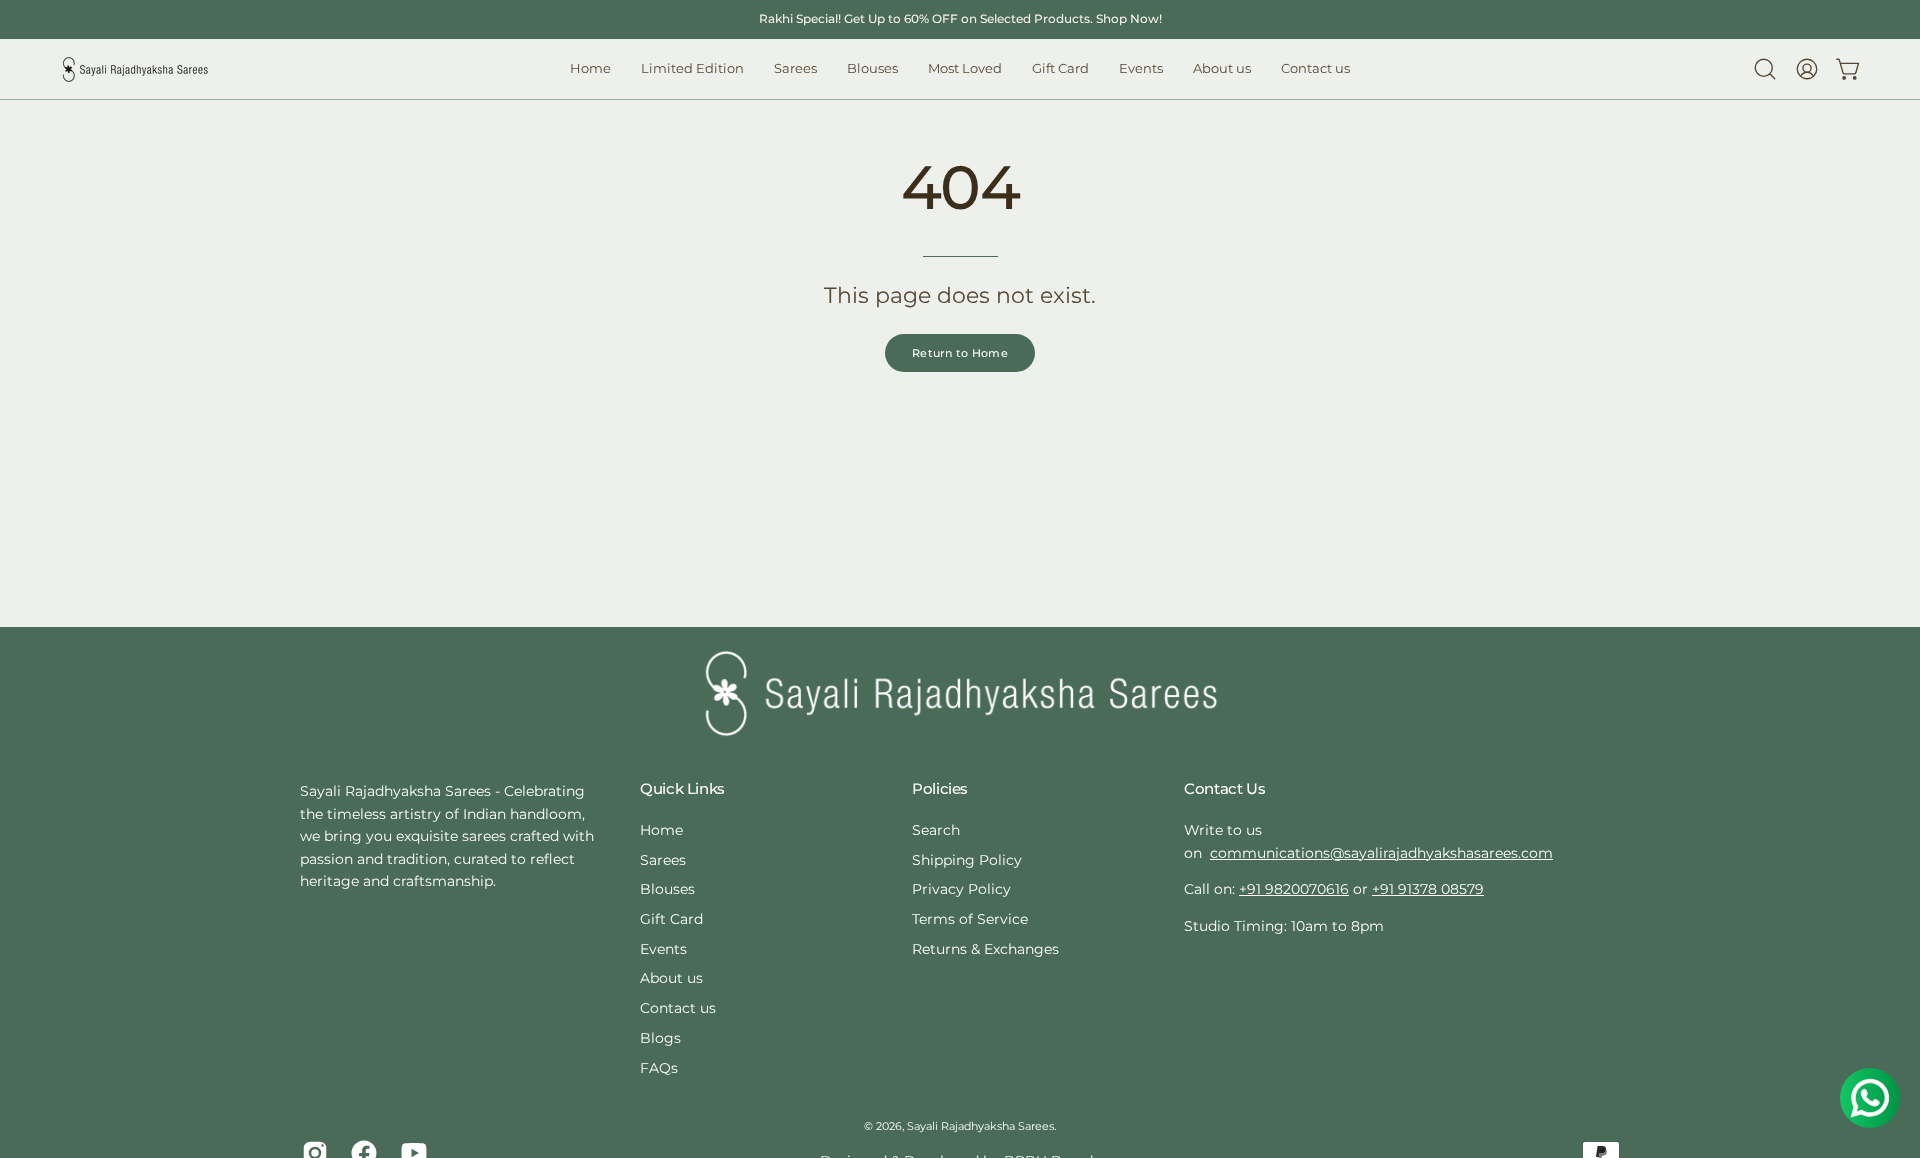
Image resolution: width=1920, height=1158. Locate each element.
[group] (960, 19)
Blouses (667, 889)
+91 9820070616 (1294, 889)
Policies (940, 789)
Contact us (678, 1008)
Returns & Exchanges (985, 949)
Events (663, 949)
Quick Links (682, 789)
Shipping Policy (967, 860)
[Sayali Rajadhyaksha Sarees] (135, 69)
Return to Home (960, 353)
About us (671, 978)
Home (661, 830)
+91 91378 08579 (1428, 889)
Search (936, 830)
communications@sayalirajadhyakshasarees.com (1381, 853)
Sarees (663, 860)
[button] (872, 69)
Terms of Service (970, 919)
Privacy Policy (961, 889)
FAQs (659, 1068)
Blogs (660, 1038)
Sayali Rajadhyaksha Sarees (980, 1126)
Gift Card (671, 919)
